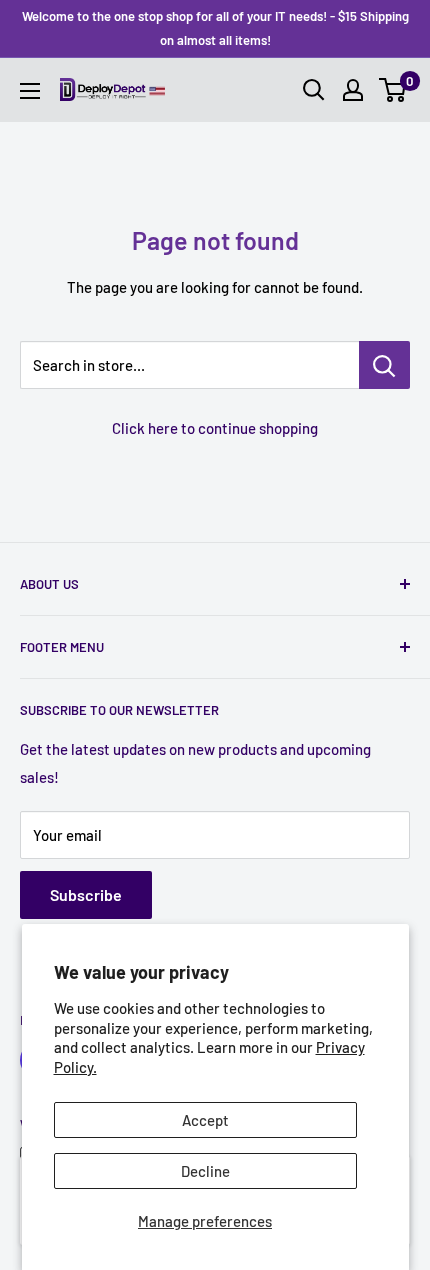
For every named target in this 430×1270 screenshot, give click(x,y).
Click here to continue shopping (215, 428)
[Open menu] (30, 91)
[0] (393, 90)
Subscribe (86, 894)
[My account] (353, 90)
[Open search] (314, 90)
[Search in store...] (384, 365)
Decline (205, 1171)
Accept (205, 1120)
